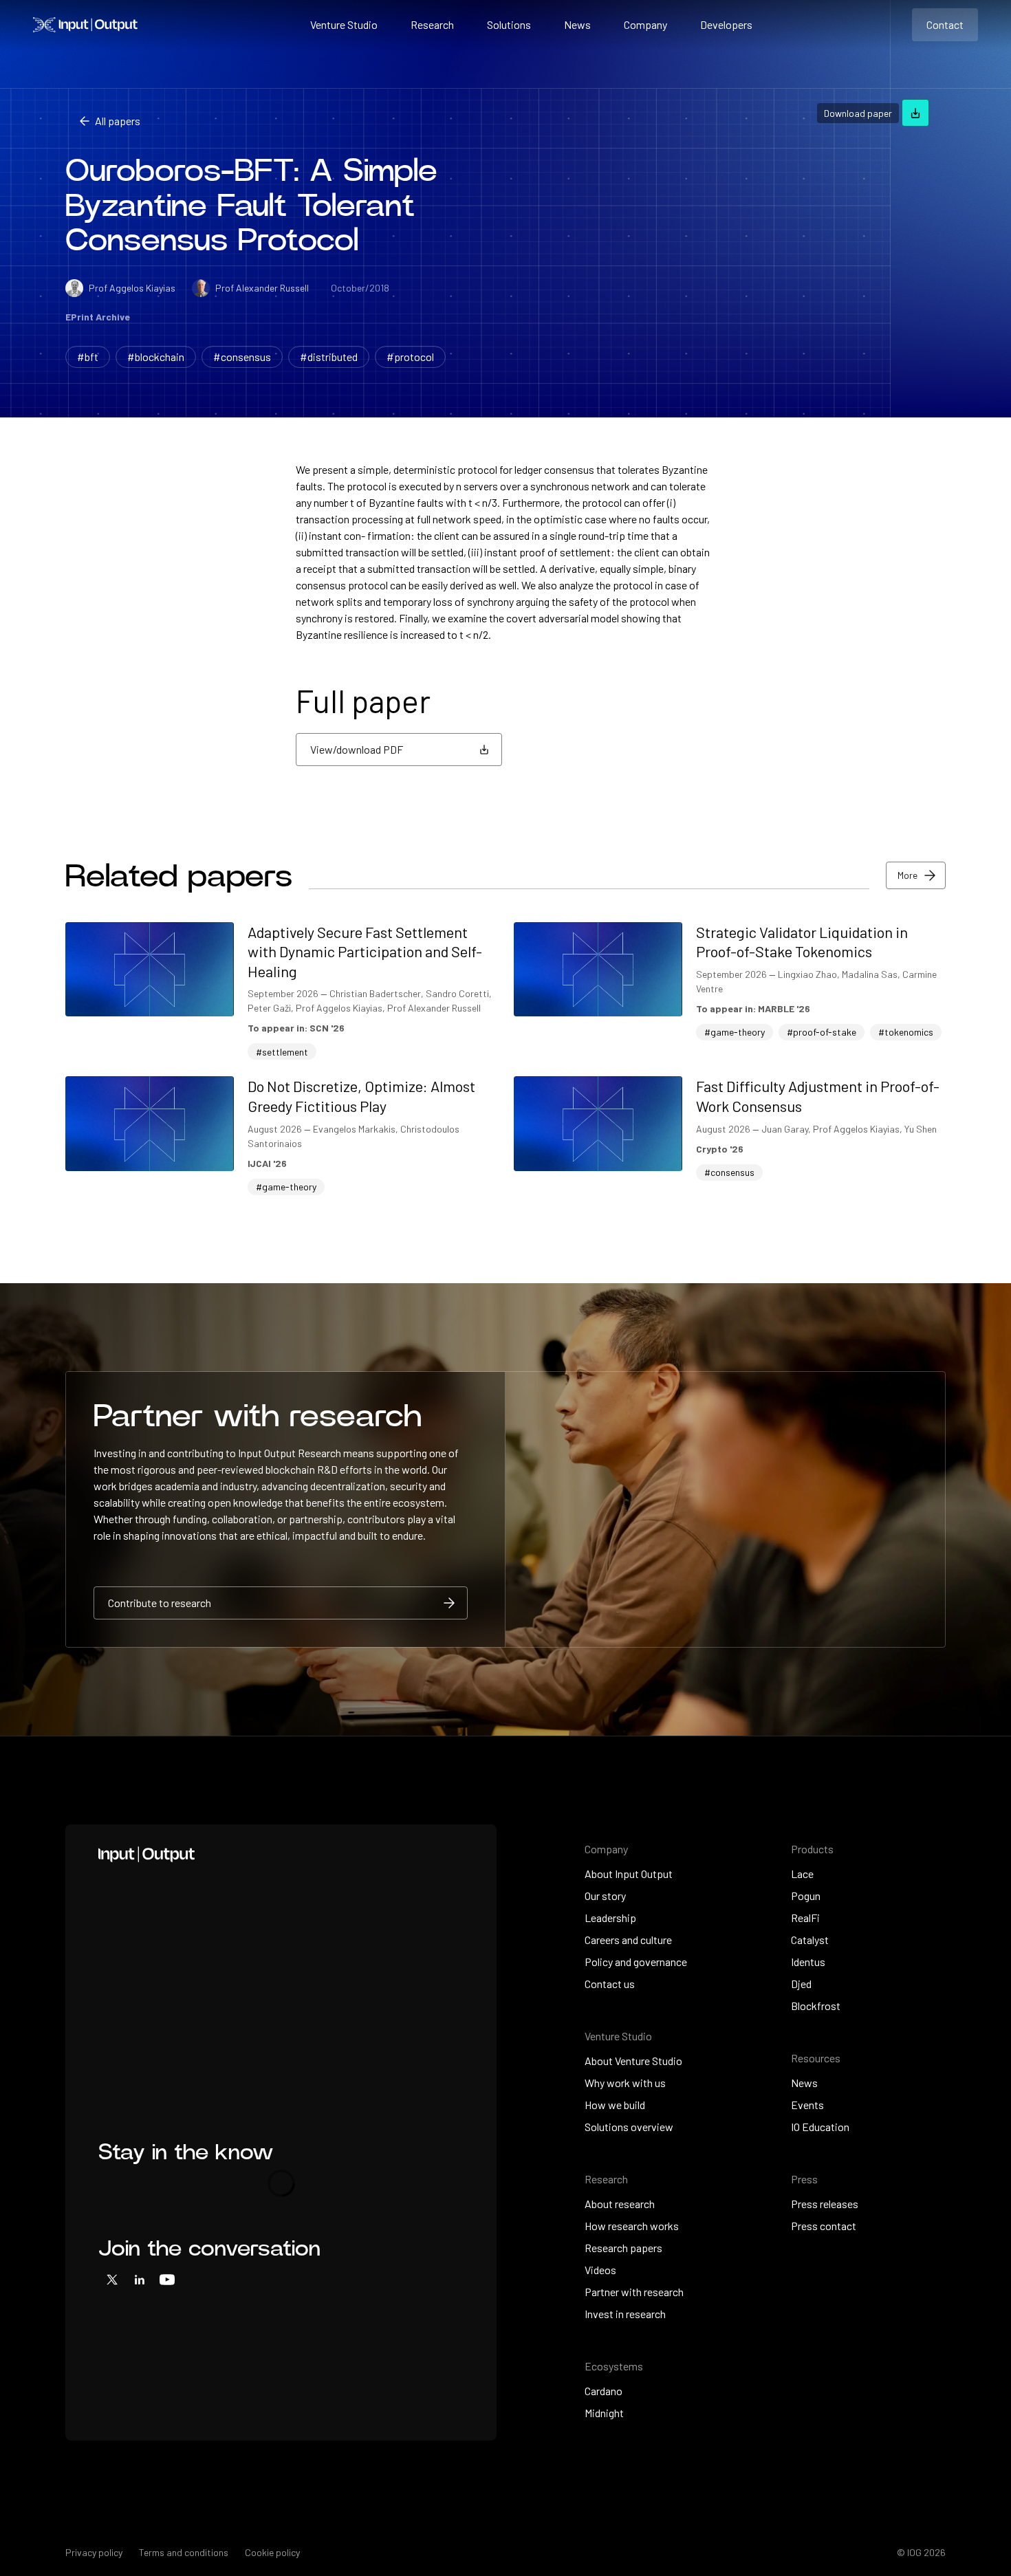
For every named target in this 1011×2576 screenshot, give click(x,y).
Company (645, 24)
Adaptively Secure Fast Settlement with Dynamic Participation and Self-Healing (365, 951)
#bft (88, 357)
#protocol (410, 357)
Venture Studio (344, 24)
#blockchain (156, 357)
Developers (726, 24)
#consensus (242, 357)
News (577, 24)
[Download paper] (915, 113)
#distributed (329, 357)
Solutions (509, 24)
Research (432, 24)
